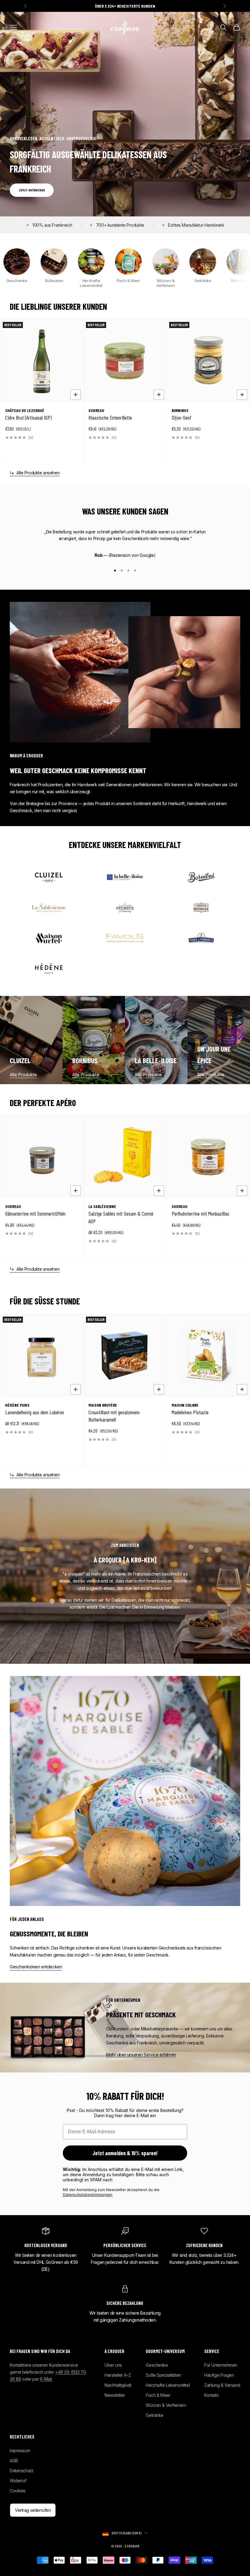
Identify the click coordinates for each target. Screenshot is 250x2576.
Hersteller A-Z (118, 2375)
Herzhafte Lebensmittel (168, 2385)
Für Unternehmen (221, 2365)
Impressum (20, 2450)
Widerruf (18, 2481)
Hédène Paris (17, 1405)
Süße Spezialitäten (163, 2375)
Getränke (155, 2415)
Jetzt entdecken (32, 190)
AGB (14, 2461)
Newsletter (115, 2395)
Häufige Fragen (219, 2375)
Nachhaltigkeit (118, 2385)
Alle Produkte (23, 1075)
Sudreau (96, 410)
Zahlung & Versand (222, 2385)
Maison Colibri (185, 1405)
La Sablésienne (102, 1206)
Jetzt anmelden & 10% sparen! (125, 2153)
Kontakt (211, 2395)
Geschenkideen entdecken (36, 1967)
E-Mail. (46, 2379)
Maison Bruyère (103, 1405)
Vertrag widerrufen (33, 2510)
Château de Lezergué (25, 410)
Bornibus (180, 410)
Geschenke (157, 2365)
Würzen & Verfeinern (166, 2405)
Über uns (113, 2365)
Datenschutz (21, 2471)
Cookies (18, 2491)
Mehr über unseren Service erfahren (141, 2055)
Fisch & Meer (158, 2395)
